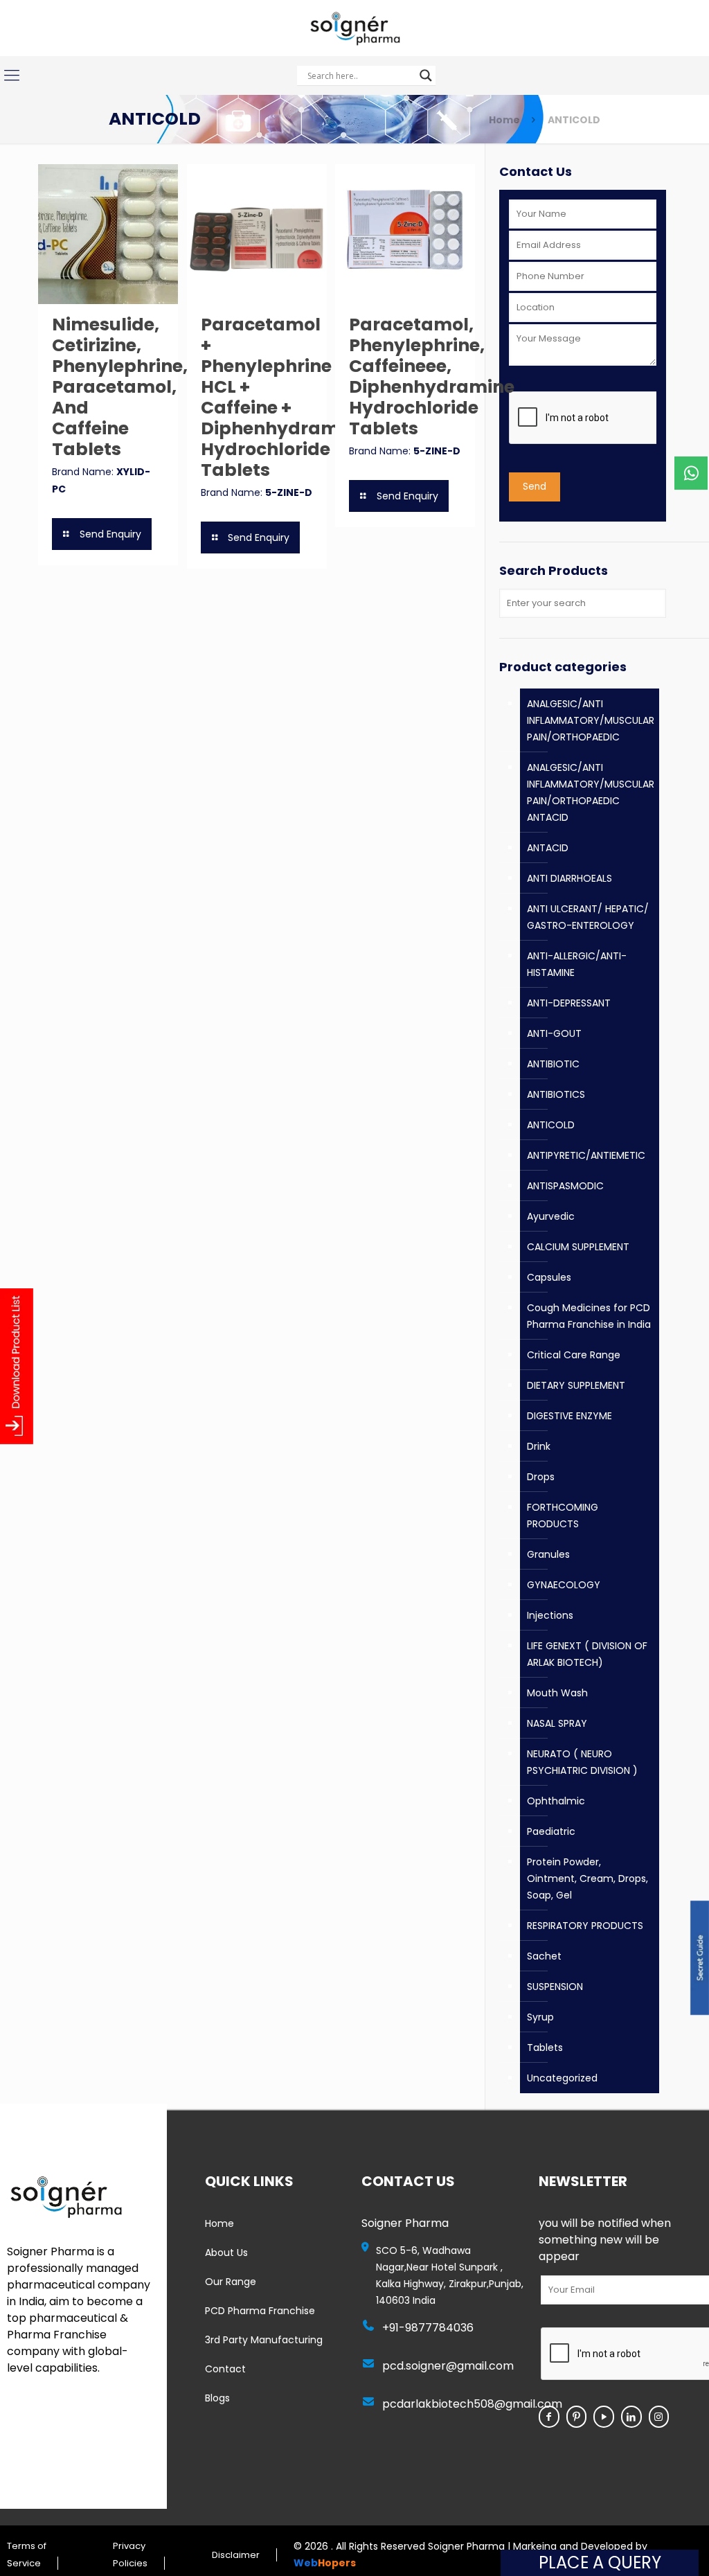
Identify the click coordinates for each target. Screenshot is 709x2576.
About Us (226, 2253)
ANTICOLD (551, 1125)
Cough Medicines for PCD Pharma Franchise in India (589, 1316)
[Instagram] (659, 2417)
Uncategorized (562, 2078)
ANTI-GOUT (554, 1033)
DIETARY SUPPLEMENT (576, 1385)
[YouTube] (604, 2417)
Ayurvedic (551, 1216)
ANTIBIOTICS (556, 1094)
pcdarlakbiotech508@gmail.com (472, 2404)
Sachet (544, 1956)
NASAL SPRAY (557, 1723)
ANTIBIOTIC (553, 1064)
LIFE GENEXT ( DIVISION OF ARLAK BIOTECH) (587, 1654)
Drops (541, 1477)
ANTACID (548, 848)
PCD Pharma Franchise (260, 2311)
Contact (225, 2369)
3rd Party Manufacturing (264, 2340)
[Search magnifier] (426, 75)
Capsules (549, 1277)
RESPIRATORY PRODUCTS (585, 1926)
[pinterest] (577, 2417)
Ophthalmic (556, 1801)
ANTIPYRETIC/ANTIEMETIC (586, 1155)
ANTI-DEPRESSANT (569, 1003)
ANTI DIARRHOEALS (569, 878)
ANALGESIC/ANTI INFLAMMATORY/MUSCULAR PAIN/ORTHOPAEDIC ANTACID (591, 792)
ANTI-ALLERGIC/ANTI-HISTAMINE (577, 964)
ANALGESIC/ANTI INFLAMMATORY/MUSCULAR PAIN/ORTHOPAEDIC (591, 720)
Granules (548, 1554)
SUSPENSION (555, 1987)
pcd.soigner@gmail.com (448, 2366)
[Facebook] (549, 2417)
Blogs (217, 2398)
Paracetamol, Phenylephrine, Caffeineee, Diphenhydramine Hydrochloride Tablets (432, 376)
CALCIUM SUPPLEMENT (578, 1247)
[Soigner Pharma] (354, 28)
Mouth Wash (557, 1693)
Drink (539, 1446)
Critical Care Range (574, 1355)
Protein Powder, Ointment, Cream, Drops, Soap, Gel (587, 1878)
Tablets (545, 2048)
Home (504, 120)
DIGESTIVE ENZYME (569, 1416)
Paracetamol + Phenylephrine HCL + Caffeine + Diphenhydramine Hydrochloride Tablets (284, 397)
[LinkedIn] (631, 2417)
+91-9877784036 (428, 2328)
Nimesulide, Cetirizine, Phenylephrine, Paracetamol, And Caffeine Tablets (120, 387)
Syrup (540, 2017)
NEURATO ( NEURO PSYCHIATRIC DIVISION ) (582, 1762)
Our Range (231, 2282)
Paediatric (551, 1831)
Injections (550, 1615)
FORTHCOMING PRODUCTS (563, 1516)
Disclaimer (236, 2555)
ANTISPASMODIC (565, 1186)
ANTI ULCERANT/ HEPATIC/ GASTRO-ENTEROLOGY (588, 917)
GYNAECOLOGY (564, 1585)
